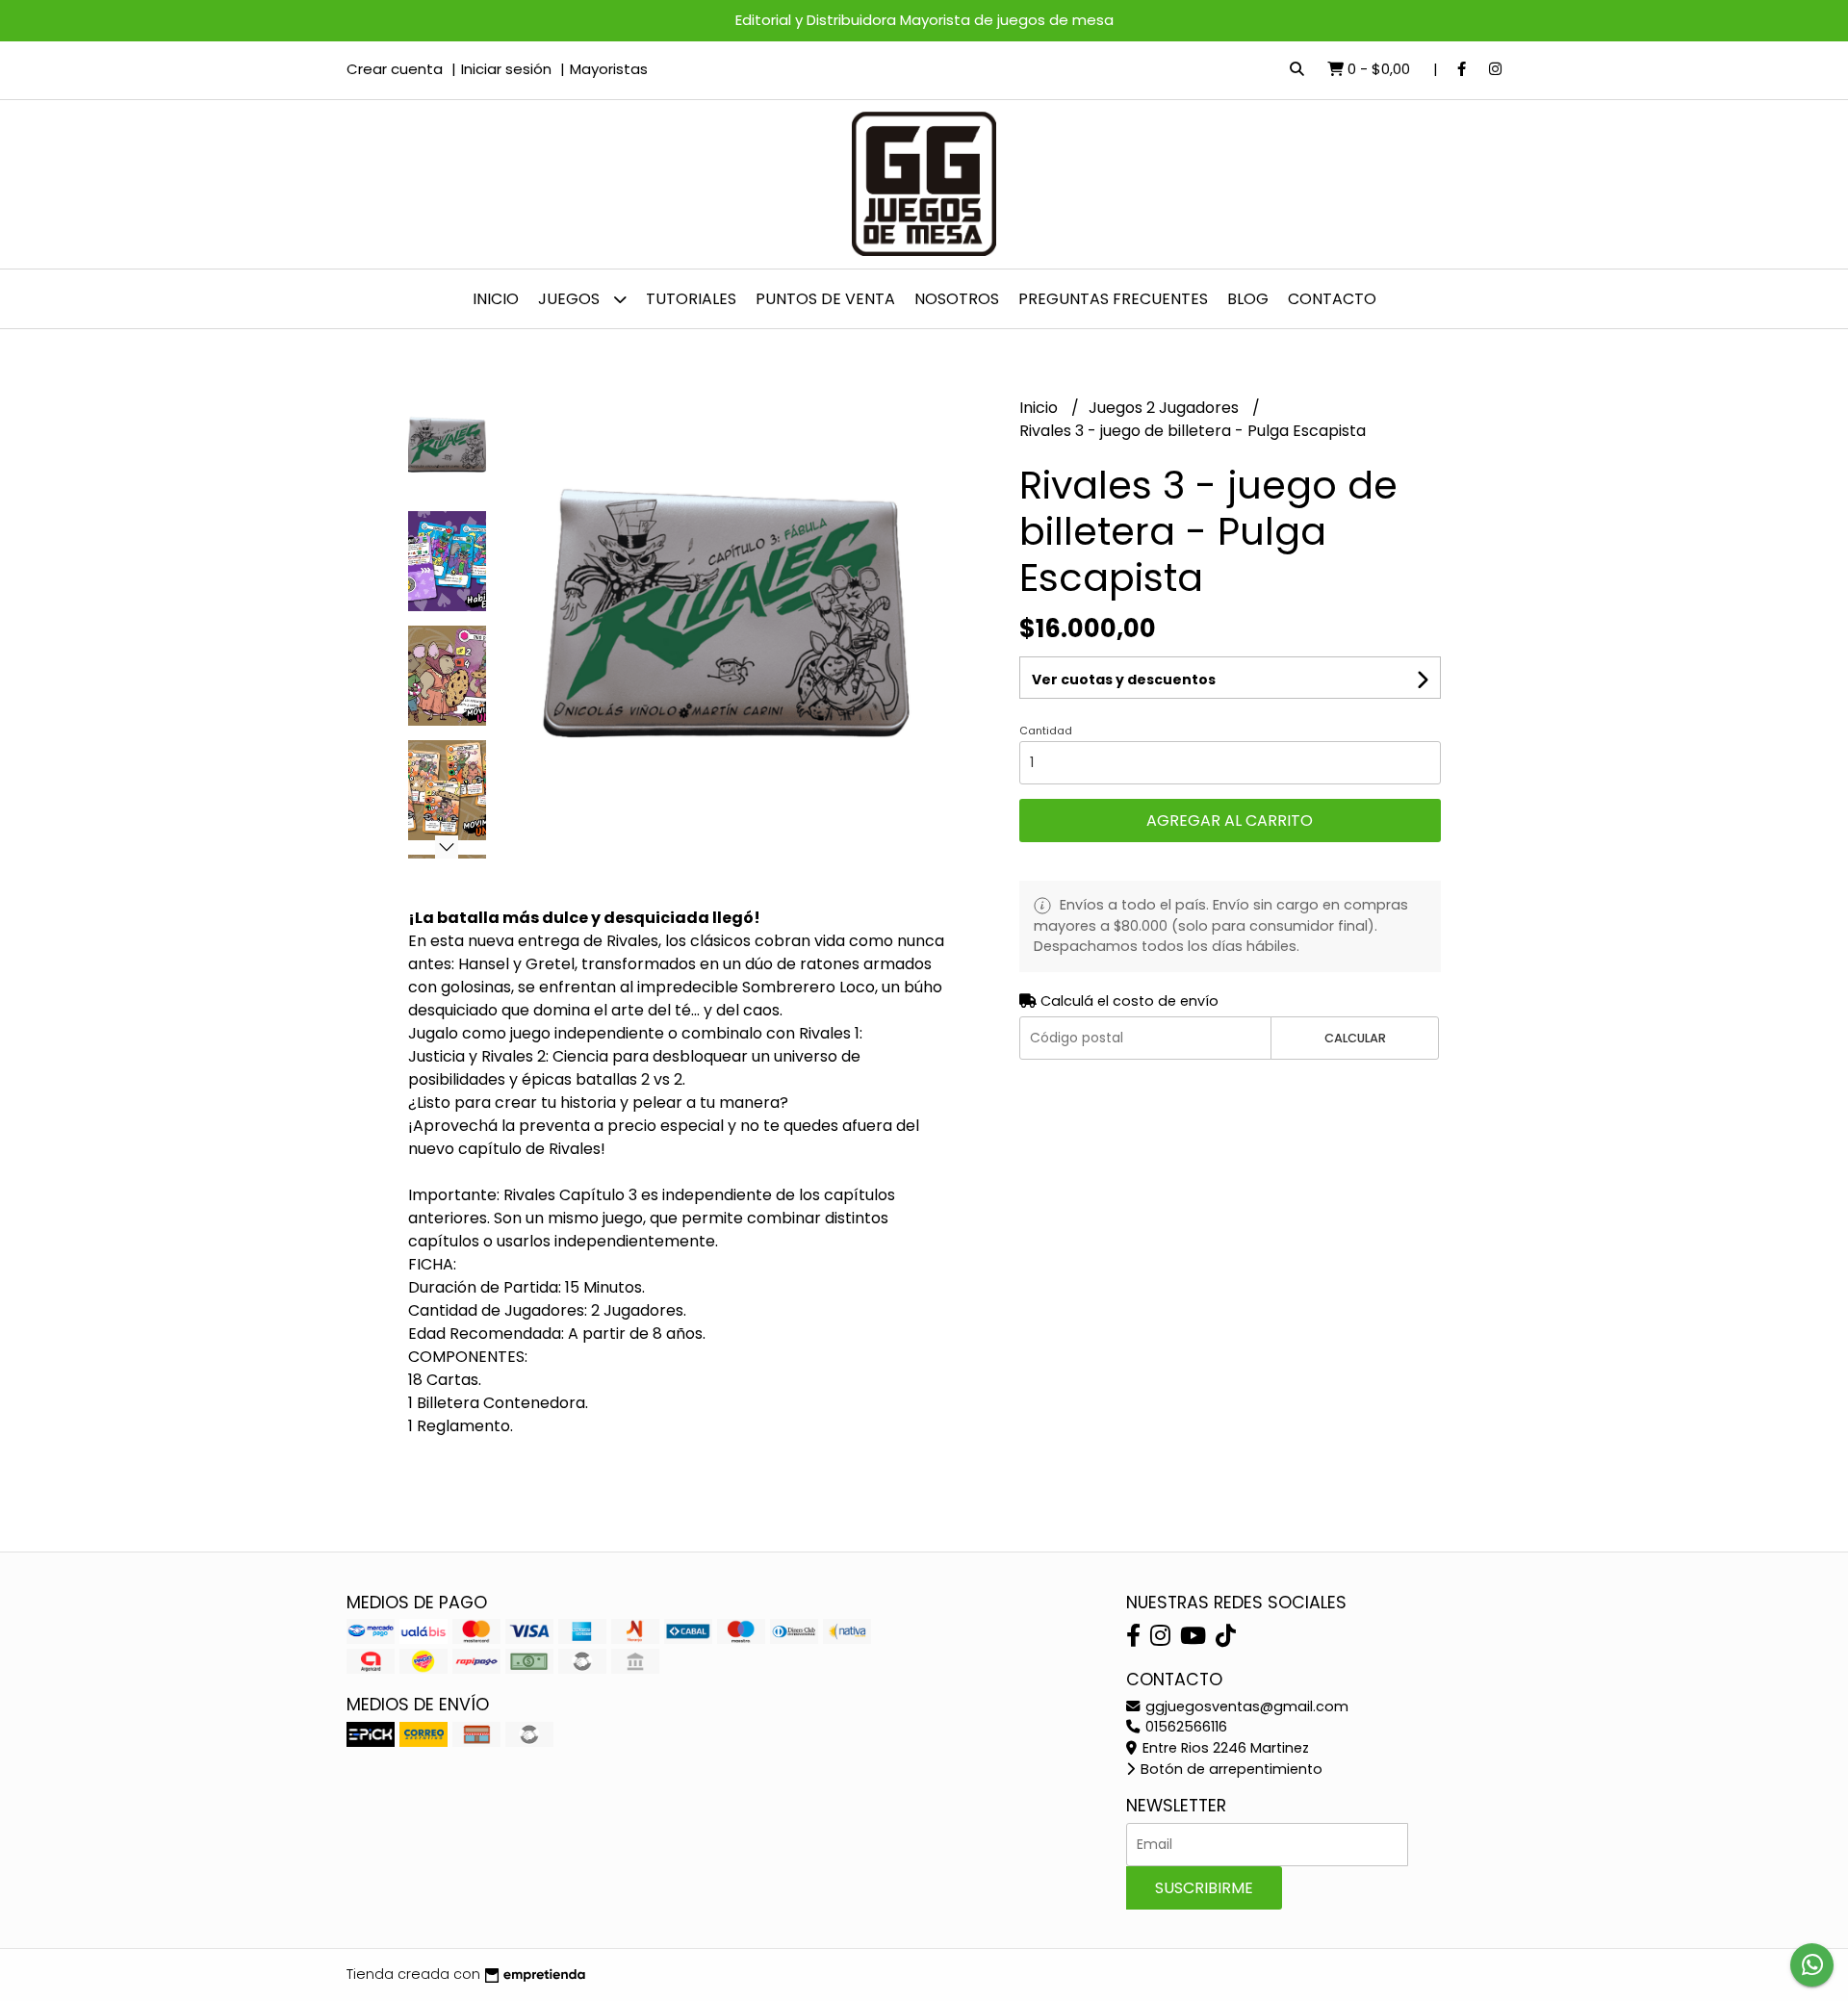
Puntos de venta (825, 299)
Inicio (496, 299)
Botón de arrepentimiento (1230, 1769)
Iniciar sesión (506, 69)
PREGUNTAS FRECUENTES (1113, 299)
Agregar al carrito (1230, 821)
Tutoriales (691, 299)
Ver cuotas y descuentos (1124, 680)
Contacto (1332, 299)
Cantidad (1046, 731)
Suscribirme (1204, 1888)
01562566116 (1184, 1727)
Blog (1248, 299)
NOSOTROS (957, 299)
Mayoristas (609, 69)
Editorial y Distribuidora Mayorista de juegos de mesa (924, 20)
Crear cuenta (395, 69)
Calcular (1355, 1038)
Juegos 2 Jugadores (1166, 408)
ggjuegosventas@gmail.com (1245, 1706)
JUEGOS (571, 299)
